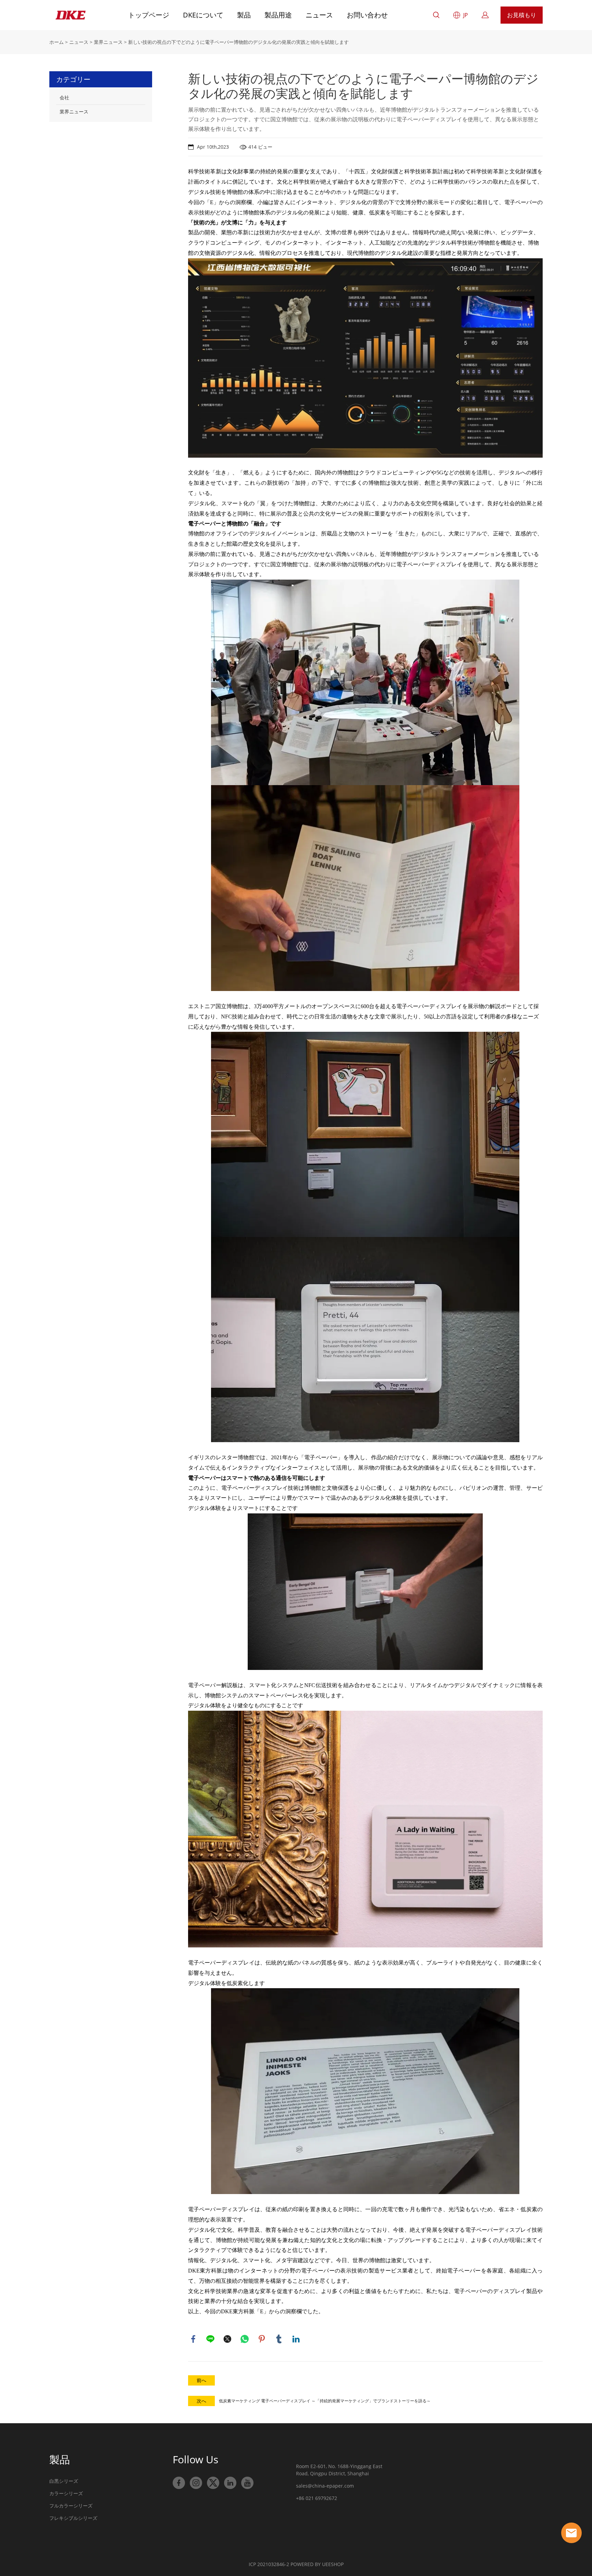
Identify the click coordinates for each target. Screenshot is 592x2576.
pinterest (262, 2339)
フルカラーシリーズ (71, 2506)
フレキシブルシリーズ (73, 2518)
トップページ (149, 15)
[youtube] (247, 2483)
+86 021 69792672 (317, 2498)
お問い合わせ (367, 15)
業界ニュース (108, 42)
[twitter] (213, 2483)
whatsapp (245, 2339)
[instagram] (196, 2483)
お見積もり (522, 15)
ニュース (319, 15)
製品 (244, 15)
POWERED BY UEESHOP (317, 2564)
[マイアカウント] (485, 15)
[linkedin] (230, 2483)
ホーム (57, 42)
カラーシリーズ (66, 2493)
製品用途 (278, 15)
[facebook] (179, 2483)
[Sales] (571, 2533)
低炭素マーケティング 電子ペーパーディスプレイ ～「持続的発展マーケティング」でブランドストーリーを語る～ (325, 2401)
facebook (193, 2339)
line (210, 2339)
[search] (436, 16)
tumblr (279, 2339)
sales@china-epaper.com (325, 2486)
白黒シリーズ (64, 2481)
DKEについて (203, 15)
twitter (227, 2339)
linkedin (296, 2339)
